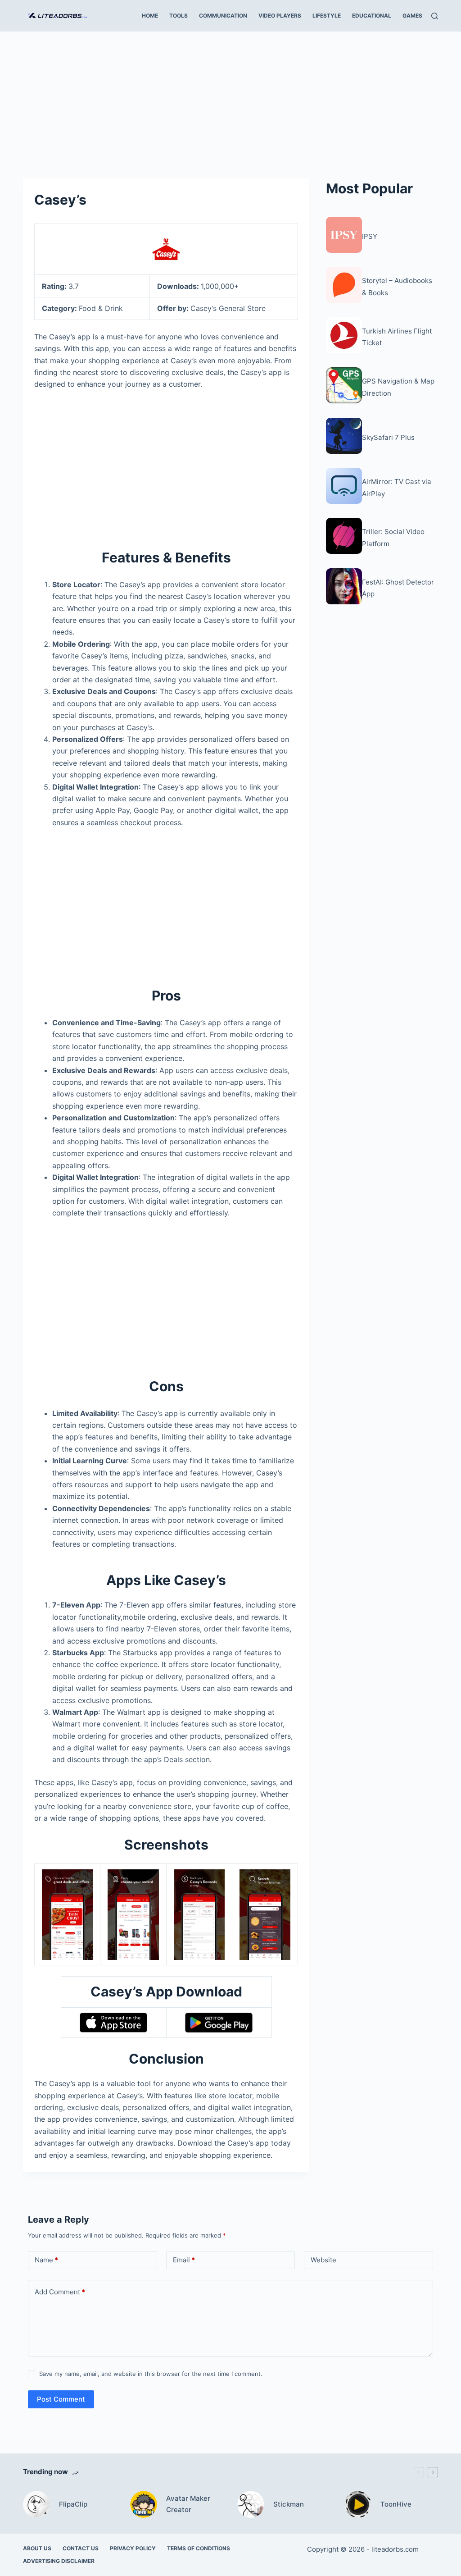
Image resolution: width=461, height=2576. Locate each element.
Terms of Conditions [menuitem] (199, 2548)
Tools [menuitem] (179, 16)
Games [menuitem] (412, 16)
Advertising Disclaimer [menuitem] (59, 2561)
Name (46, 2260)
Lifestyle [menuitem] (327, 16)
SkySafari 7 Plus (388, 437)
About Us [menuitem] (37, 2548)
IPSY (370, 236)
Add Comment (60, 2292)
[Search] (435, 16)
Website (323, 2260)
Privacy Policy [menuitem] (133, 2548)
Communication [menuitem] (223, 16)
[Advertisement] (230, 98)
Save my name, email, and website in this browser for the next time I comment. (151, 2374)
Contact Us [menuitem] (81, 2548)
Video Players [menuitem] (280, 16)
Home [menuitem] (150, 16)
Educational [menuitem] (372, 16)
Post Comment (61, 2399)
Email (184, 2260)
